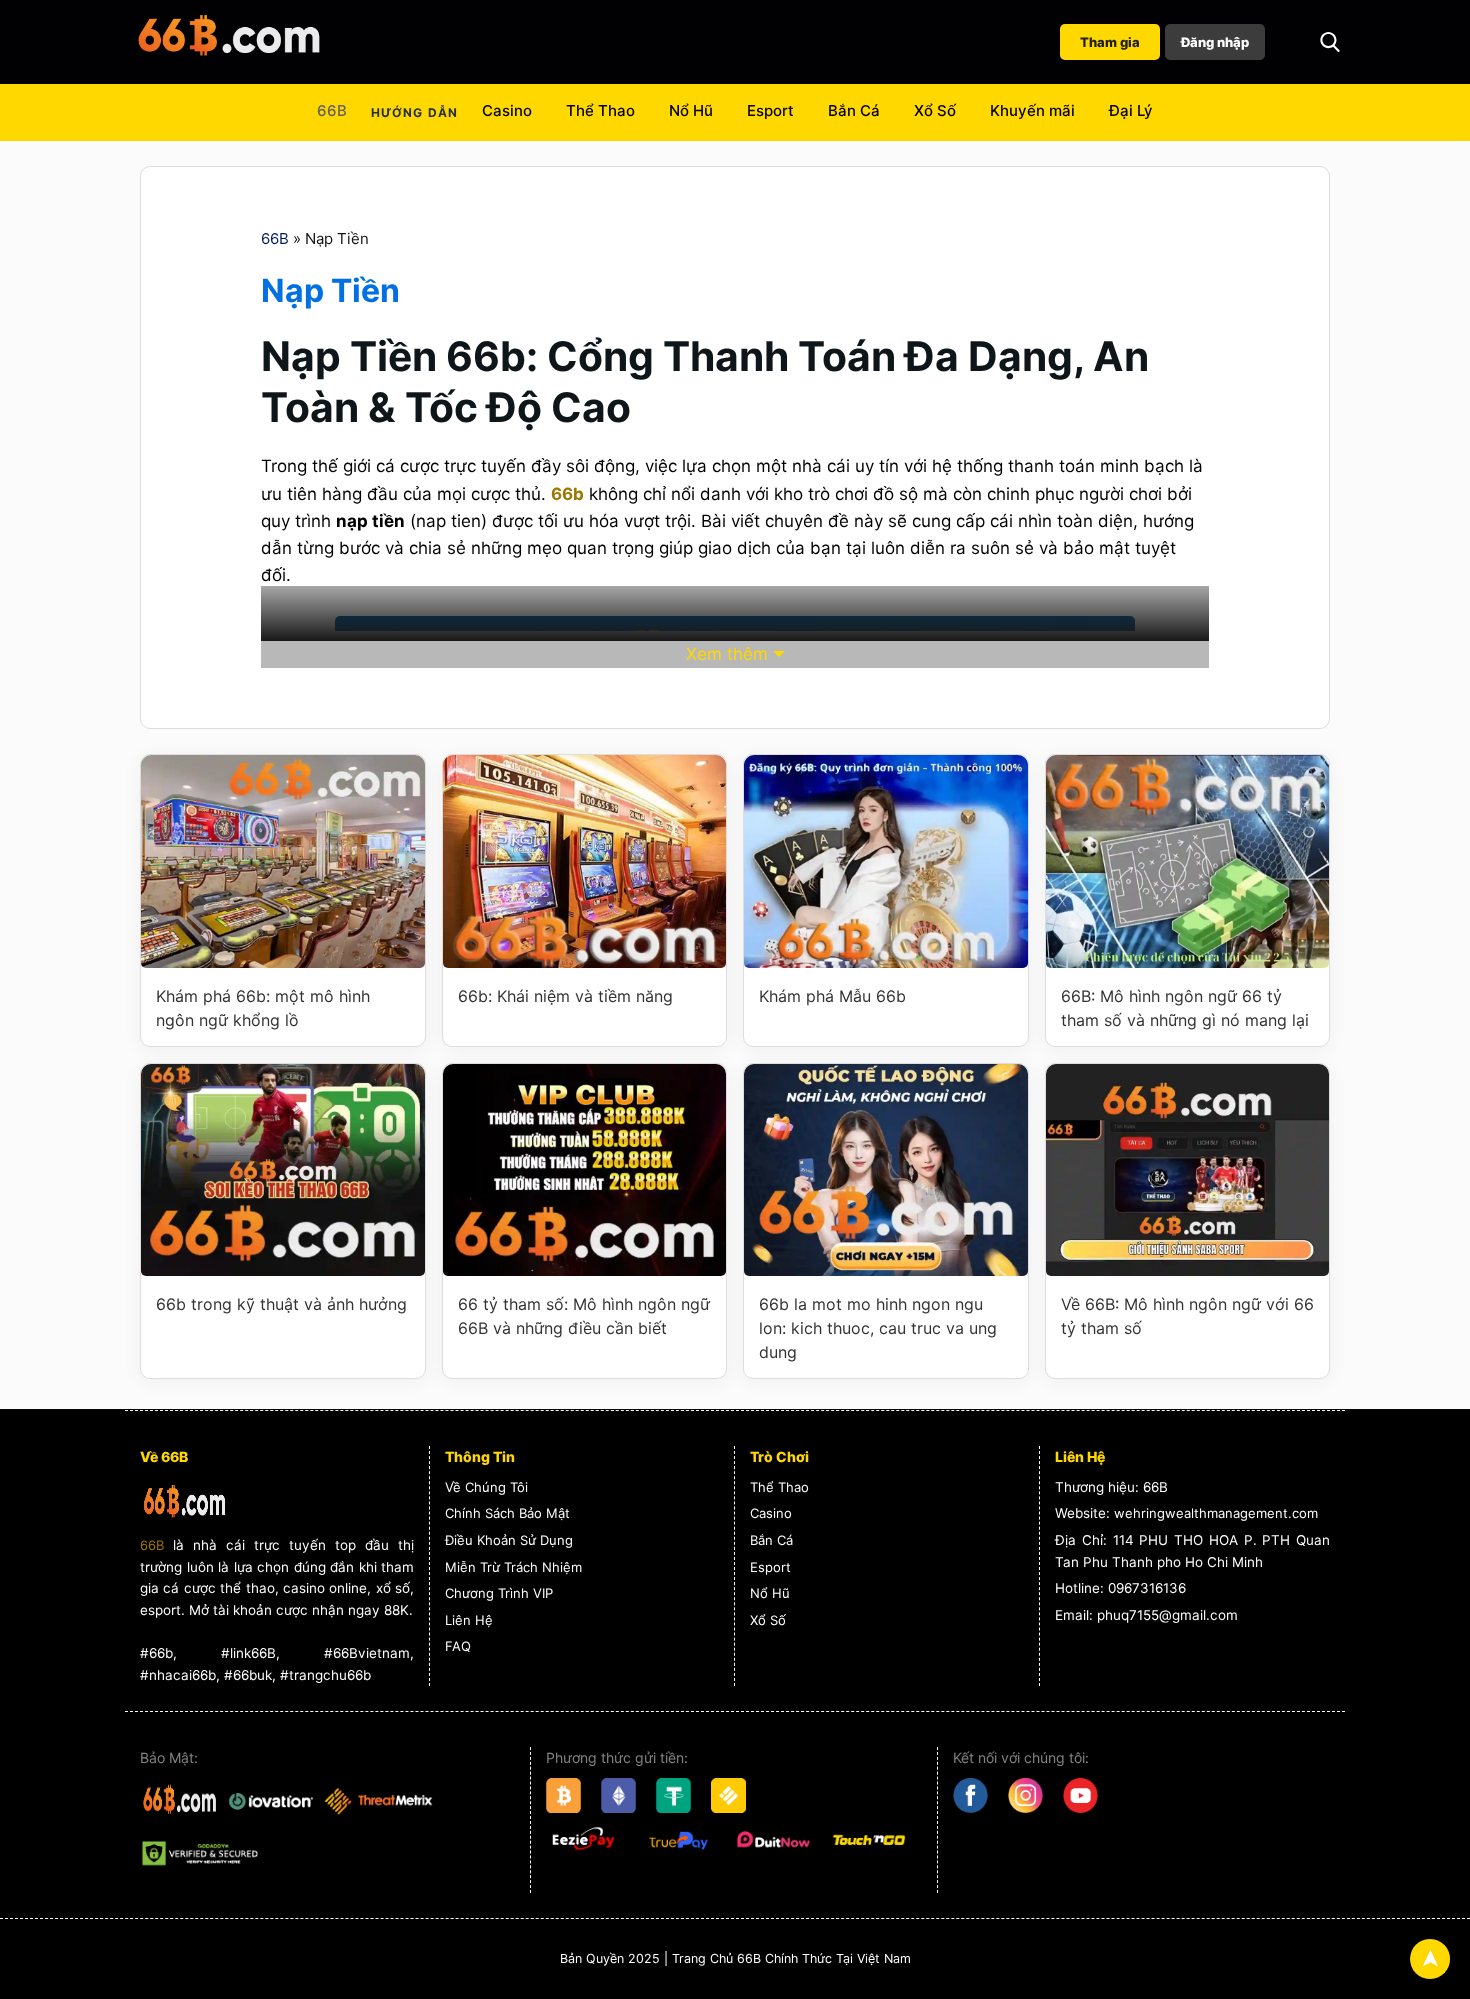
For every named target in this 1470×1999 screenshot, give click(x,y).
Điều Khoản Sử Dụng (509, 1540)
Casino (507, 110)
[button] (1330, 42)
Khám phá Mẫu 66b (832, 996)
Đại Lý (1131, 110)
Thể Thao (600, 110)
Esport (770, 110)
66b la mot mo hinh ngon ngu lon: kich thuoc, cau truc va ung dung (878, 1328)
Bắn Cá (854, 110)
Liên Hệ (469, 1620)
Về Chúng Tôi (486, 1487)
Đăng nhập (1215, 42)
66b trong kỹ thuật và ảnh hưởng (281, 1304)
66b (567, 494)
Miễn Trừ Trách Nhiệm (513, 1567)
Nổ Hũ (691, 110)
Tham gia (1110, 42)
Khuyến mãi (1032, 110)
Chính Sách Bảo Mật (507, 1513)
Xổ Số (935, 110)
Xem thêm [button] (727, 654)
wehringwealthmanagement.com (1216, 1513)
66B (332, 110)
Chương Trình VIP (499, 1593)
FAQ (458, 1646)
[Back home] (230, 42)
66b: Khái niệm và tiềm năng (565, 996)
